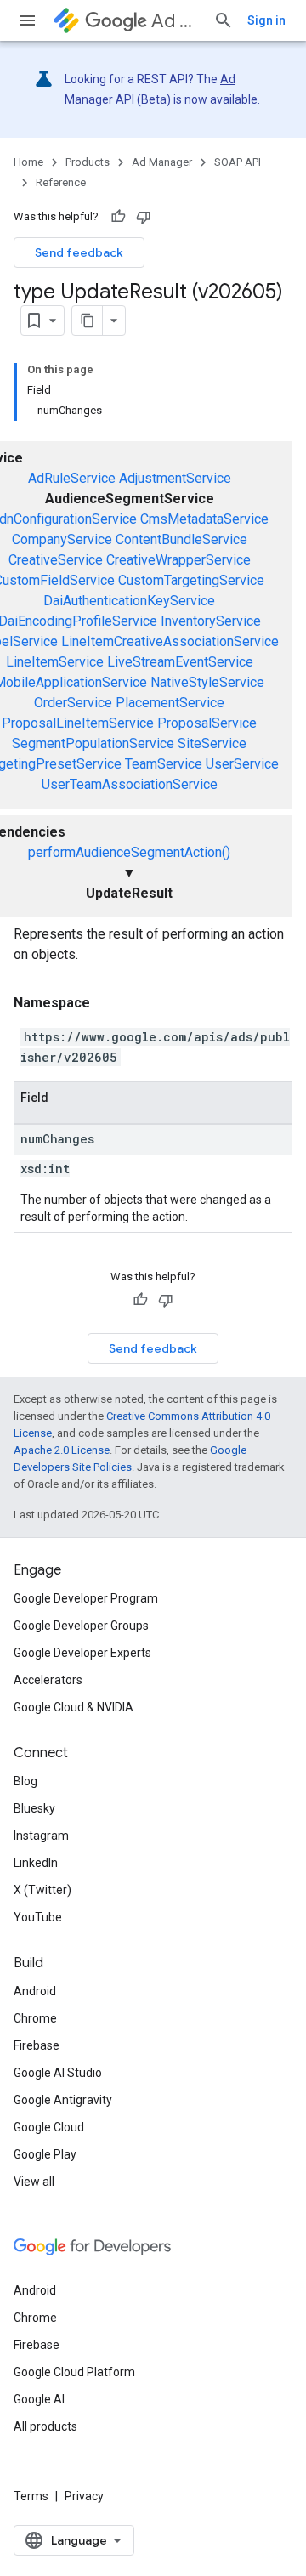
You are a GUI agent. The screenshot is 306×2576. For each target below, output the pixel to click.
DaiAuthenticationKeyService (129, 601)
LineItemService (55, 662)
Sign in (266, 20)
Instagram (41, 1836)
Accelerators (48, 1680)
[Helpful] (118, 217)
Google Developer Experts (82, 1653)
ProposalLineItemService (78, 723)
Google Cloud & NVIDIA (74, 1707)
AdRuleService (72, 478)
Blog (25, 1781)
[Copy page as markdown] (88, 321)
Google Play (45, 2154)
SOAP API (238, 162)
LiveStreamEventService (180, 662)
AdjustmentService (175, 478)
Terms (31, 2496)
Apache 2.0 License (62, 1450)
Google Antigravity (63, 2100)
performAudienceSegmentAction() (129, 852)
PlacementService (170, 703)
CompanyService (62, 539)
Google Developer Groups (81, 1626)
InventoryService (211, 621)
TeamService (164, 764)
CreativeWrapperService (178, 560)
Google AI (39, 2399)
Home (28, 162)
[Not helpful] (144, 217)
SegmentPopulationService (93, 743)
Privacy (84, 2496)
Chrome (35, 2018)
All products (45, 2426)
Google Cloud (49, 2127)
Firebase (37, 2045)
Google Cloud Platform (74, 2372)
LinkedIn (36, 1863)
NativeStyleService (207, 682)
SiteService (212, 743)
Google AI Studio (58, 2073)
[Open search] (224, 20)
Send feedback (79, 252)
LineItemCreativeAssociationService (170, 641)
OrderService (73, 703)
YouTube (38, 1917)
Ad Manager (176, 21)
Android (35, 1991)
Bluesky (34, 1808)
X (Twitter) (42, 1890)
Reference (61, 182)
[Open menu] (27, 20)
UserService (242, 764)
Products (88, 162)
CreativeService (56, 560)
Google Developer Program (86, 1598)
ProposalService (207, 723)
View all (34, 2182)
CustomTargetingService (191, 580)
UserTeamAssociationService (130, 784)
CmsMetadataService (204, 519)
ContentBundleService (181, 539)
